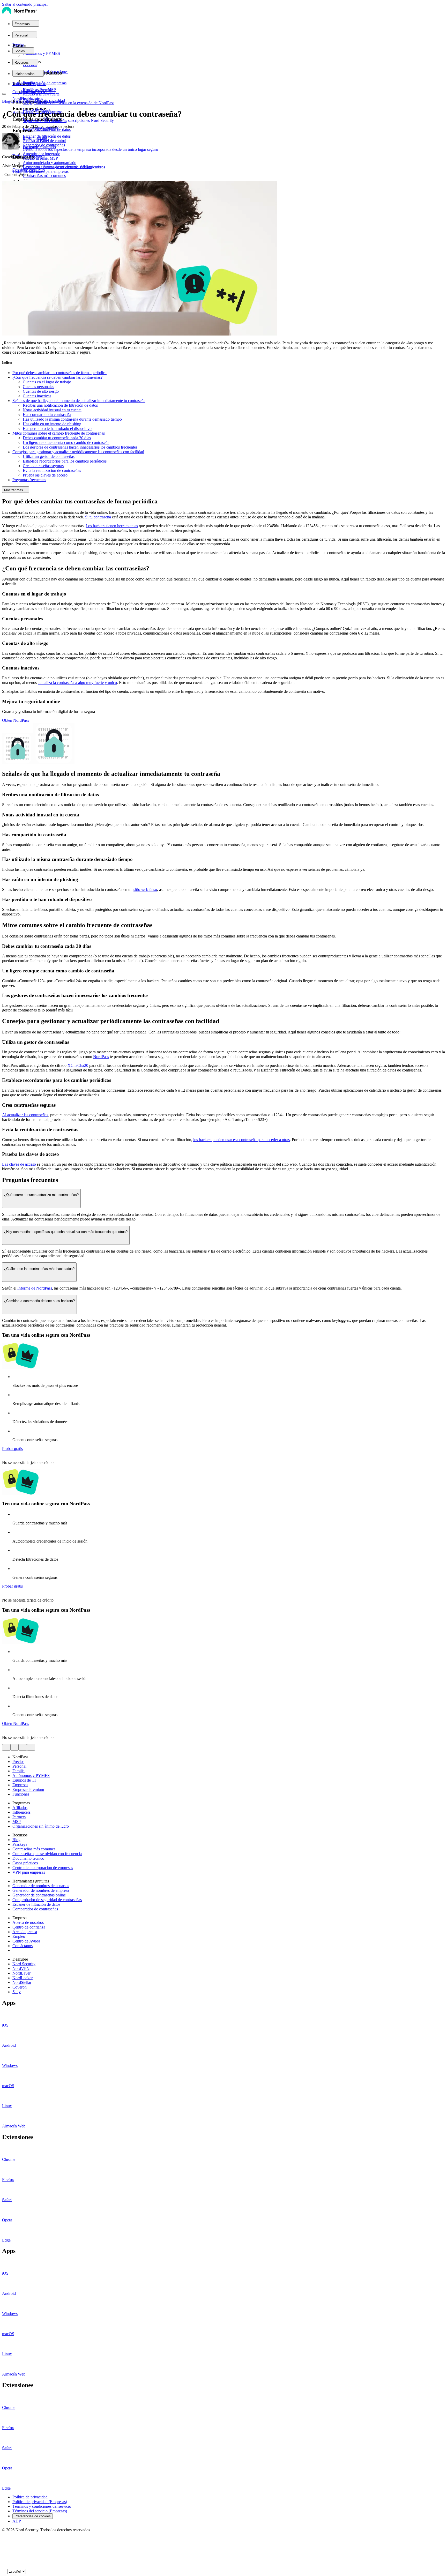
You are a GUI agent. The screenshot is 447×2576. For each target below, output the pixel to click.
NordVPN (21, 1968)
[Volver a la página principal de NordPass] (19, 14)
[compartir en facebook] (14, 1747)
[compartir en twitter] (6, 1747)
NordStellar (22, 1982)
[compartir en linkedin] (23, 1747)
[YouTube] (4, 2549)
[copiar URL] (31, 1747)
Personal (19, 1766)
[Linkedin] (4, 2565)
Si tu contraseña (98, 517)
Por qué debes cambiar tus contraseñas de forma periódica (59, 373)
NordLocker (23, 1978)
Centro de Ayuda (26, 1941)
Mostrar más (14, 490)
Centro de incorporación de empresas (43, 1868)
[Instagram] (4, 2560)
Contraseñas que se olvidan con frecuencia (47, 1854)
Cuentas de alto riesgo (41, 391)
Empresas (20, 1785)
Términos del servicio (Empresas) (40, 2511)
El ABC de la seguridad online (36, 101)
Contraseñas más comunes (34, 1849)
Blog (6, 101)
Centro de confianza (29, 1927)
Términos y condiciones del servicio (42, 2506)
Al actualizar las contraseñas (25, 1115)
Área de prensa (25, 1932)
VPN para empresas (29, 1872)
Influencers (21, 1812)
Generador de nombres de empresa (41, 1890)
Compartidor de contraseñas (35, 1909)
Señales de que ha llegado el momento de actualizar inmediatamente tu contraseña (79, 401)
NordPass (101, 1057)
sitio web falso (145, 889)
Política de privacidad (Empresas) (40, 2502)
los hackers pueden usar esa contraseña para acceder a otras (241, 1140)
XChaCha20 (78, 1065)
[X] (4, 2539)
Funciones (21, 1794)
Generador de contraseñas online (39, 1895)
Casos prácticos (25, 1863)
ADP (17, 2521)
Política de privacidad (30, 2497)
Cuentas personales (38, 387)
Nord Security (24, 1964)
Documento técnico (28, 1858)
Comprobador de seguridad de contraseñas (47, 1900)
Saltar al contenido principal (25, 4)
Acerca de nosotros (28, 1922)
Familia (18, 1771)
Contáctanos (23, 1946)
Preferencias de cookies (33, 2516)
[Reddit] (4, 2555)
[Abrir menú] (4, 94)
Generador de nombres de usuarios (41, 1886)
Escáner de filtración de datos (36, 1904)
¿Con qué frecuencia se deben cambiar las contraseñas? (57, 377)
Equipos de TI (24, 1780)
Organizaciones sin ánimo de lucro (41, 1826)
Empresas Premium (28, 1789)
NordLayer (21, 1973)
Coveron (20, 1987)
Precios (18, 45)
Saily (17, 1992)
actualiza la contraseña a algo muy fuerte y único (77, 683)
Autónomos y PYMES (31, 1775)
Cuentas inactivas (37, 396)
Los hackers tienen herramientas (112, 526)
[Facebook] (4, 2544)
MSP (17, 1822)
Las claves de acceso (19, 1164)
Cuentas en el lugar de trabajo (47, 382)
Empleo (19, 1936)
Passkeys (20, 1844)
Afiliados (20, 1808)
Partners (19, 1817)
